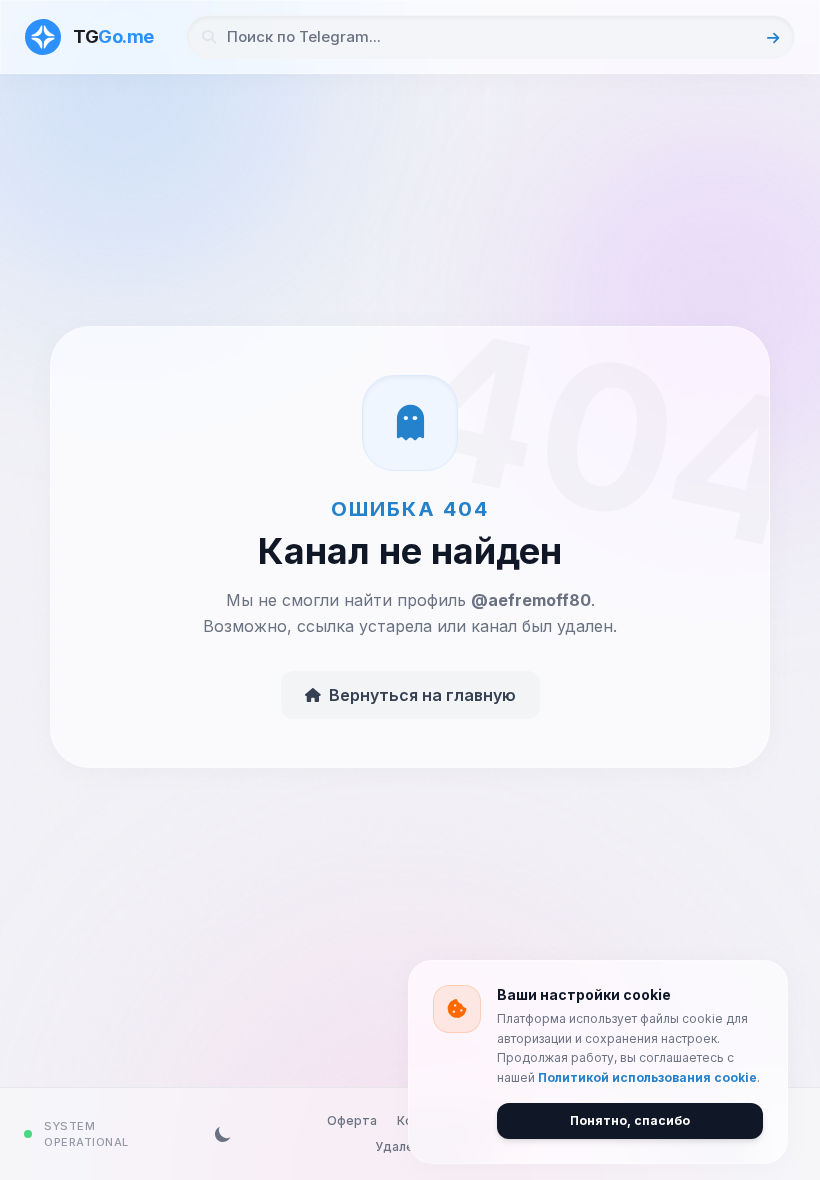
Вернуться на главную (422, 695)
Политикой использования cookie (647, 1077)
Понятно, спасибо (630, 1120)
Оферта (352, 1120)
